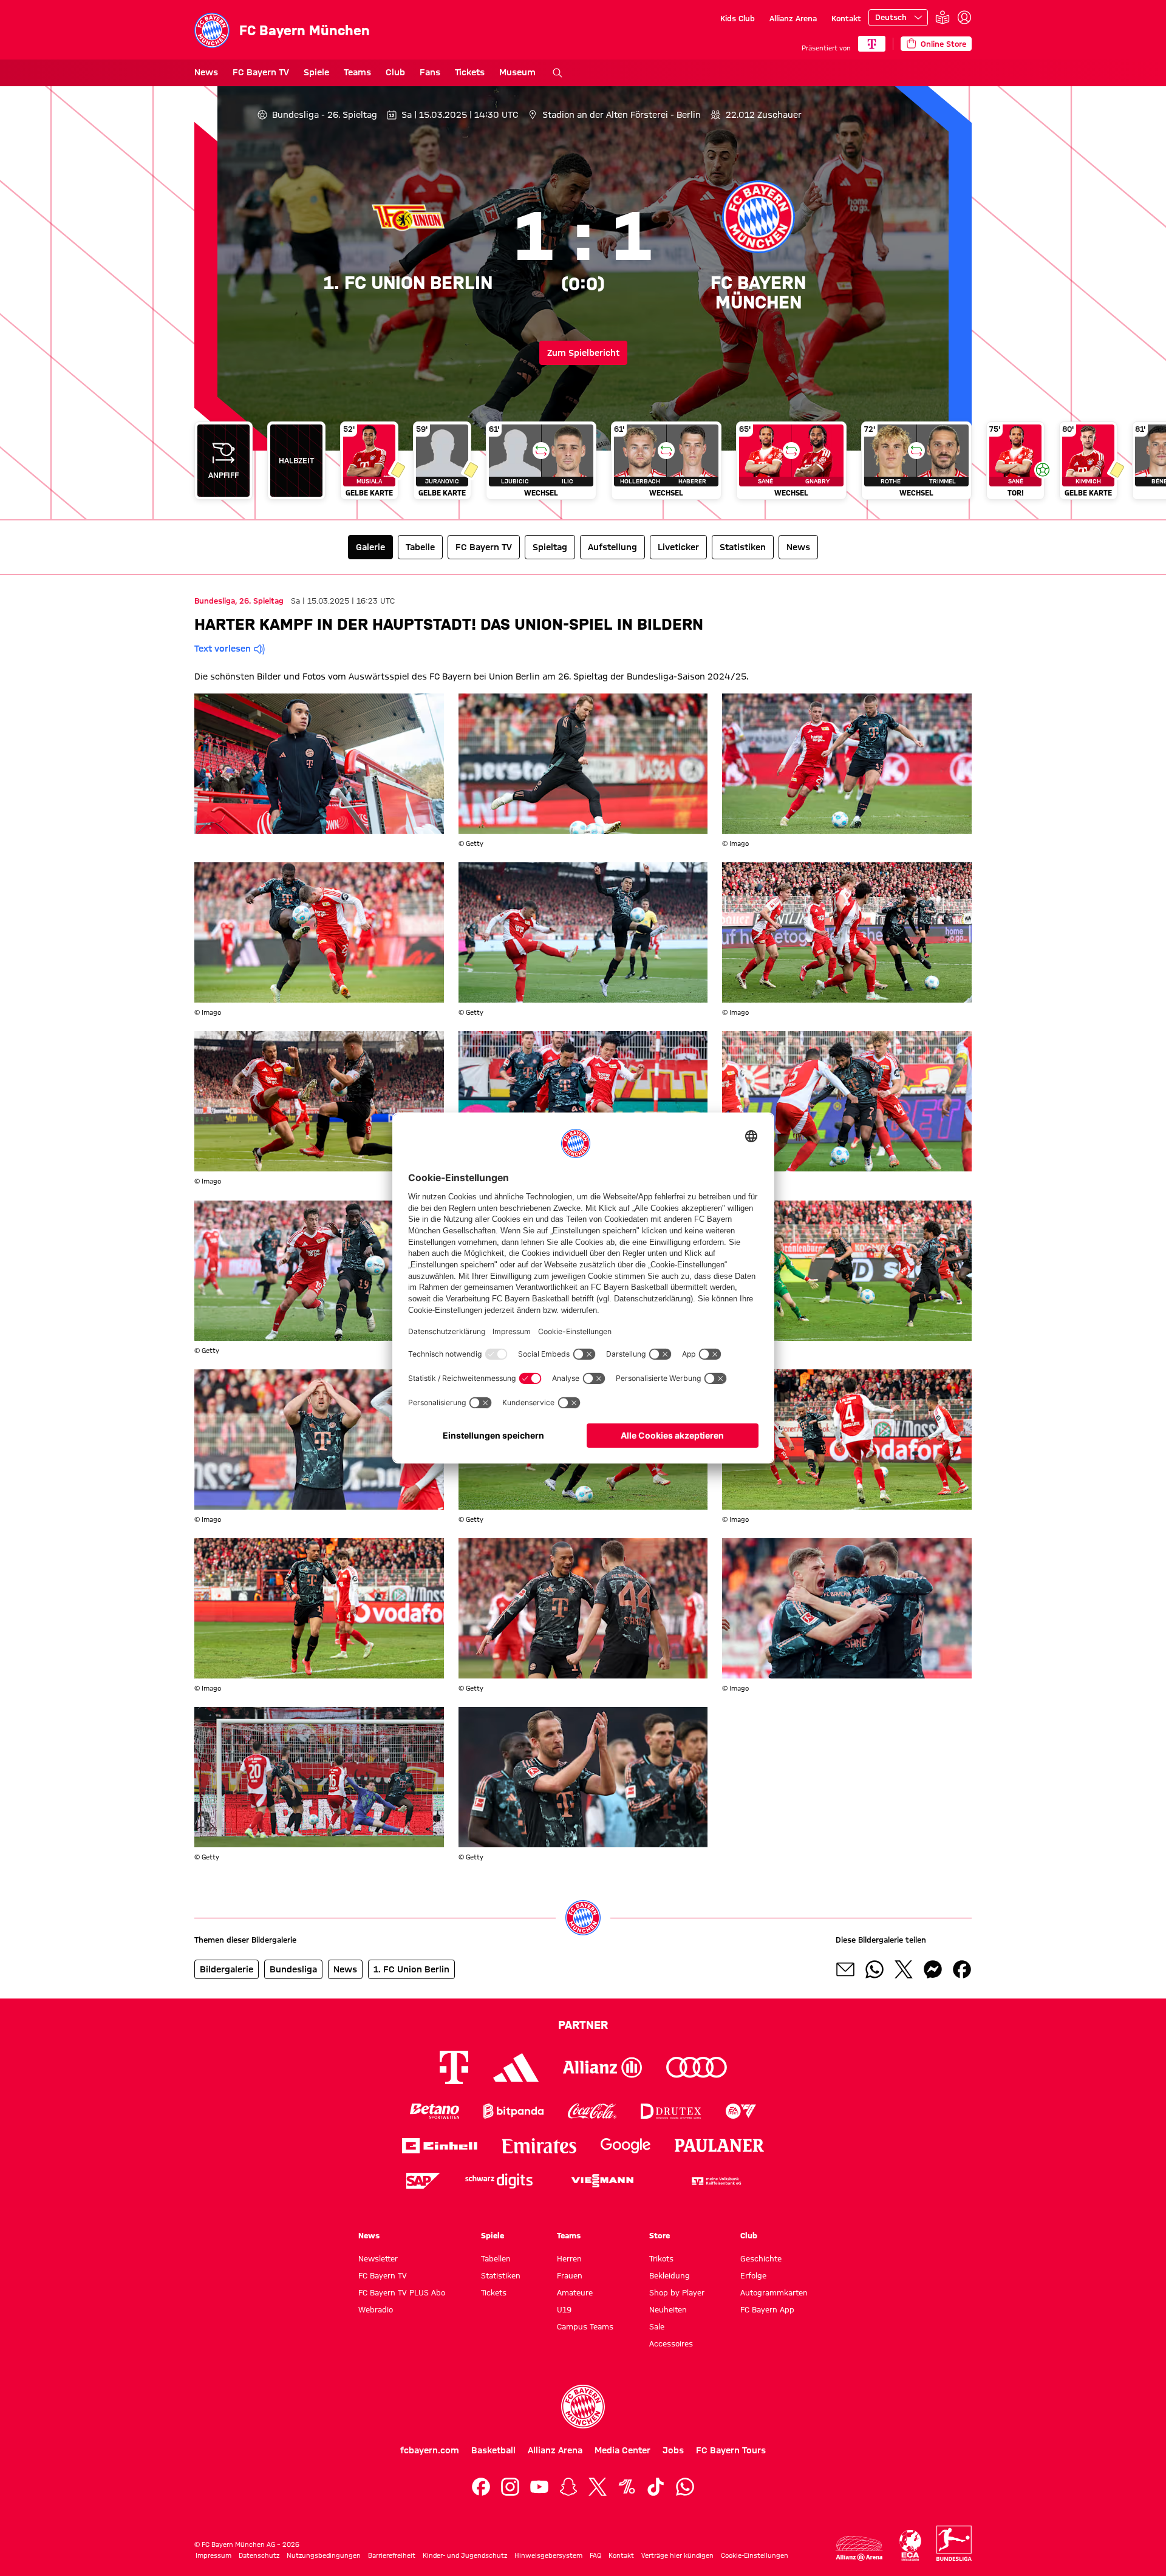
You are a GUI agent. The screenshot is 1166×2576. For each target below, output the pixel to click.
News (206, 72)
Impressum (213, 2555)
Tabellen (496, 2258)
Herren (569, 2258)
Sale (657, 2326)
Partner (583, 2025)
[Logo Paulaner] (720, 2145)
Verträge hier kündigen (677, 2555)
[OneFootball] (627, 2487)
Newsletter (378, 2258)
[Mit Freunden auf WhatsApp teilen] (874, 1969)
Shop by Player (677, 2292)
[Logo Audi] (697, 2067)
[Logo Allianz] (602, 2067)
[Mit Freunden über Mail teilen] (845, 1969)
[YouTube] (539, 2487)
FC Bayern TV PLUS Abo (402, 2292)
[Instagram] (510, 2487)
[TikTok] (656, 2487)
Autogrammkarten (774, 2292)
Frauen (570, 2275)
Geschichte (761, 2258)
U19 (564, 2309)
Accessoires (671, 2343)
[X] (598, 2487)
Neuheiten (668, 2309)
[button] (319, 764)
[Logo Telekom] (454, 2067)
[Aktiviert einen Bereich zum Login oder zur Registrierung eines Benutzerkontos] (964, 18)
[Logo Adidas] (516, 2067)
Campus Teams (585, 2326)
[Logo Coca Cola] (592, 2111)
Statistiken (501, 2275)
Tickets (470, 72)
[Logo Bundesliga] (954, 2543)
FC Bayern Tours (731, 2450)
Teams (357, 72)
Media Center (622, 2450)
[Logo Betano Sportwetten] (435, 2111)
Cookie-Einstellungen (755, 2555)
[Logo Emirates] (539, 2146)
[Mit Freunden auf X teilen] (904, 1969)
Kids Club (738, 18)
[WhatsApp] (685, 2487)
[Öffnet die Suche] (557, 73)
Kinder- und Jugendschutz (465, 2555)
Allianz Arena (793, 18)
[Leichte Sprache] (943, 18)
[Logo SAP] (423, 2181)
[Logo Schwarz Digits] (499, 2181)
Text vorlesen (223, 649)
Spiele (316, 72)
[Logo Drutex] (671, 2111)
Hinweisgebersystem (548, 2555)
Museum (517, 72)
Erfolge (753, 2275)
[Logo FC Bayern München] (583, 2407)
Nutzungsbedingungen (324, 2555)
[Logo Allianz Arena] (859, 2548)
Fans (430, 72)
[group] (583, 465)
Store (660, 2235)
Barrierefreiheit (392, 2555)
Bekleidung (670, 2275)
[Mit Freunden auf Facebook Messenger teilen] (933, 1969)
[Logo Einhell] (440, 2146)
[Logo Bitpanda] (513, 2111)
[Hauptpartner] (872, 44)
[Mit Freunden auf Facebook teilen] (962, 1969)
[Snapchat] (568, 2487)
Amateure (575, 2292)
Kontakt (846, 18)
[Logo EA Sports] (741, 2111)
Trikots (661, 2258)
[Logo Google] (626, 2146)
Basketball (493, 2450)
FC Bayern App (767, 2309)
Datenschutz (259, 2555)
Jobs (673, 2450)
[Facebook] (481, 2487)
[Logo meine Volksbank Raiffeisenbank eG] (715, 2181)
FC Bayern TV (261, 72)
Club (395, 72)
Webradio (376, 2309)
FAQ (595, 2555)
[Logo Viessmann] (602, 2181)
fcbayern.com (430, 2450)
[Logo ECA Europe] (910, 2545)
